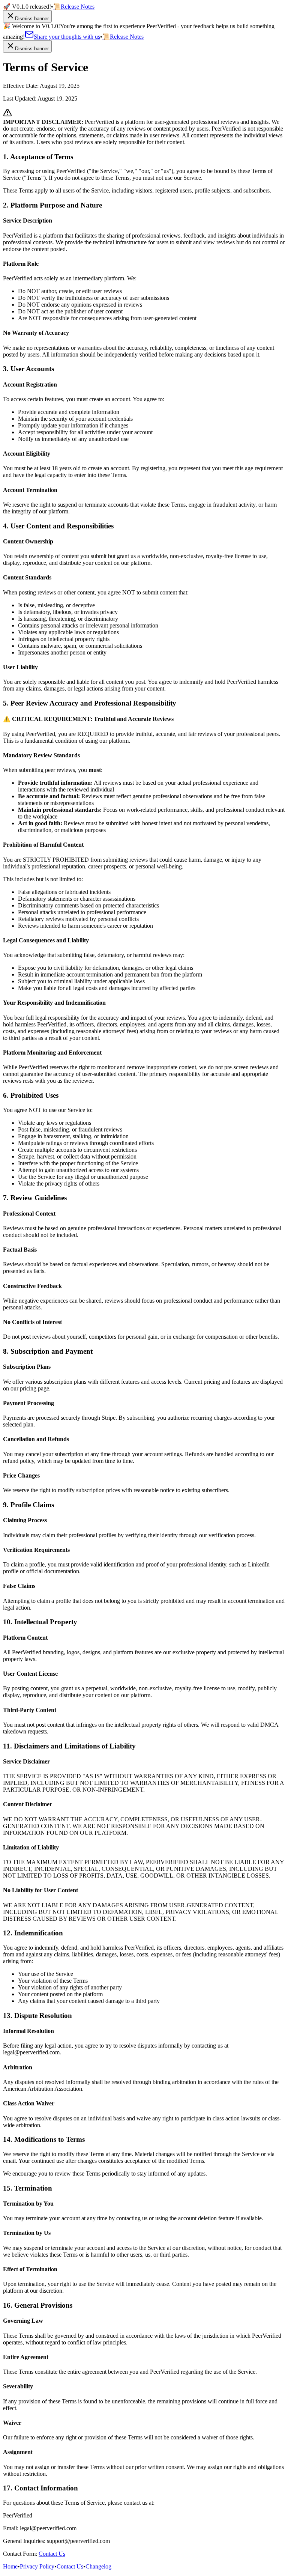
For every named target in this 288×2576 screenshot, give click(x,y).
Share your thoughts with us (67, 37)
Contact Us (52, 2554)
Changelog (98, 2566)
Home (10, 2566)
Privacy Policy (37, 2566)
